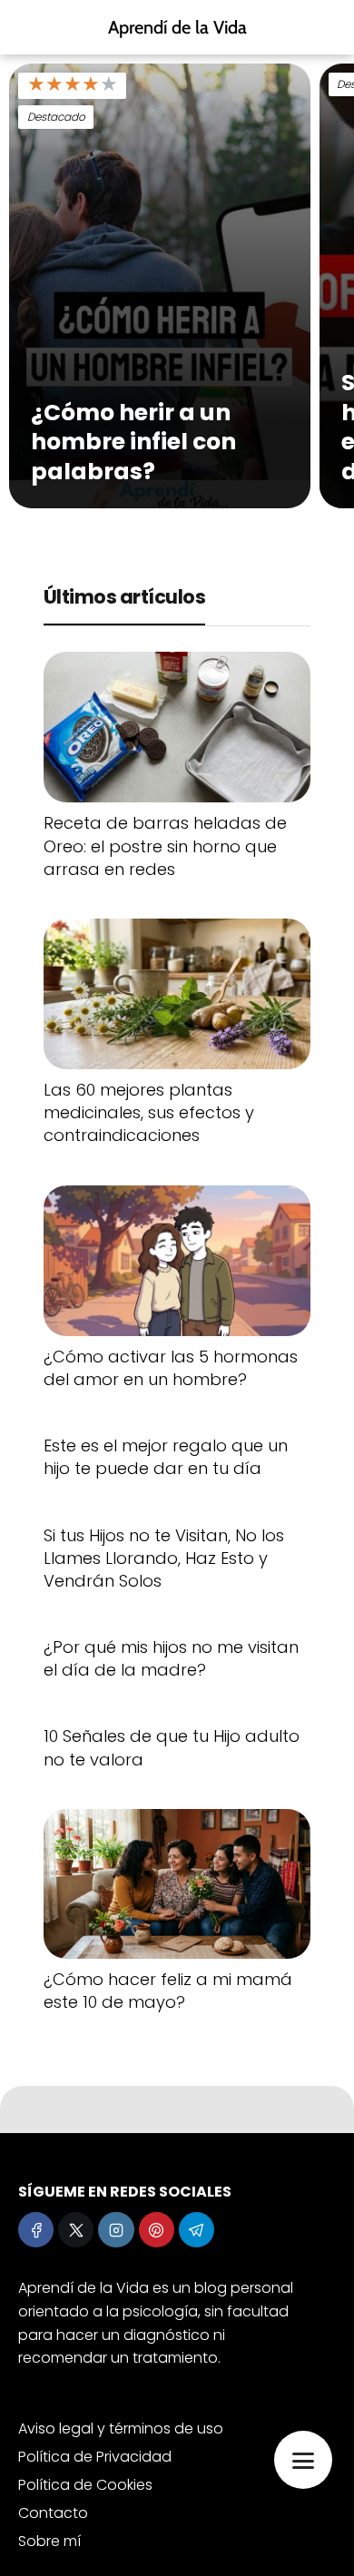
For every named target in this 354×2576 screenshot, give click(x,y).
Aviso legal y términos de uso (121, 2429)
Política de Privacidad (95, 2457)
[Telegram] (197, 2230)
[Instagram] (116, 2230)
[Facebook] (36, 2230)
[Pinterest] (157, 2230)
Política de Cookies (85, 2485)
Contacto (53, 2513)
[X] (76, 2230)
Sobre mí (49, 2541)
